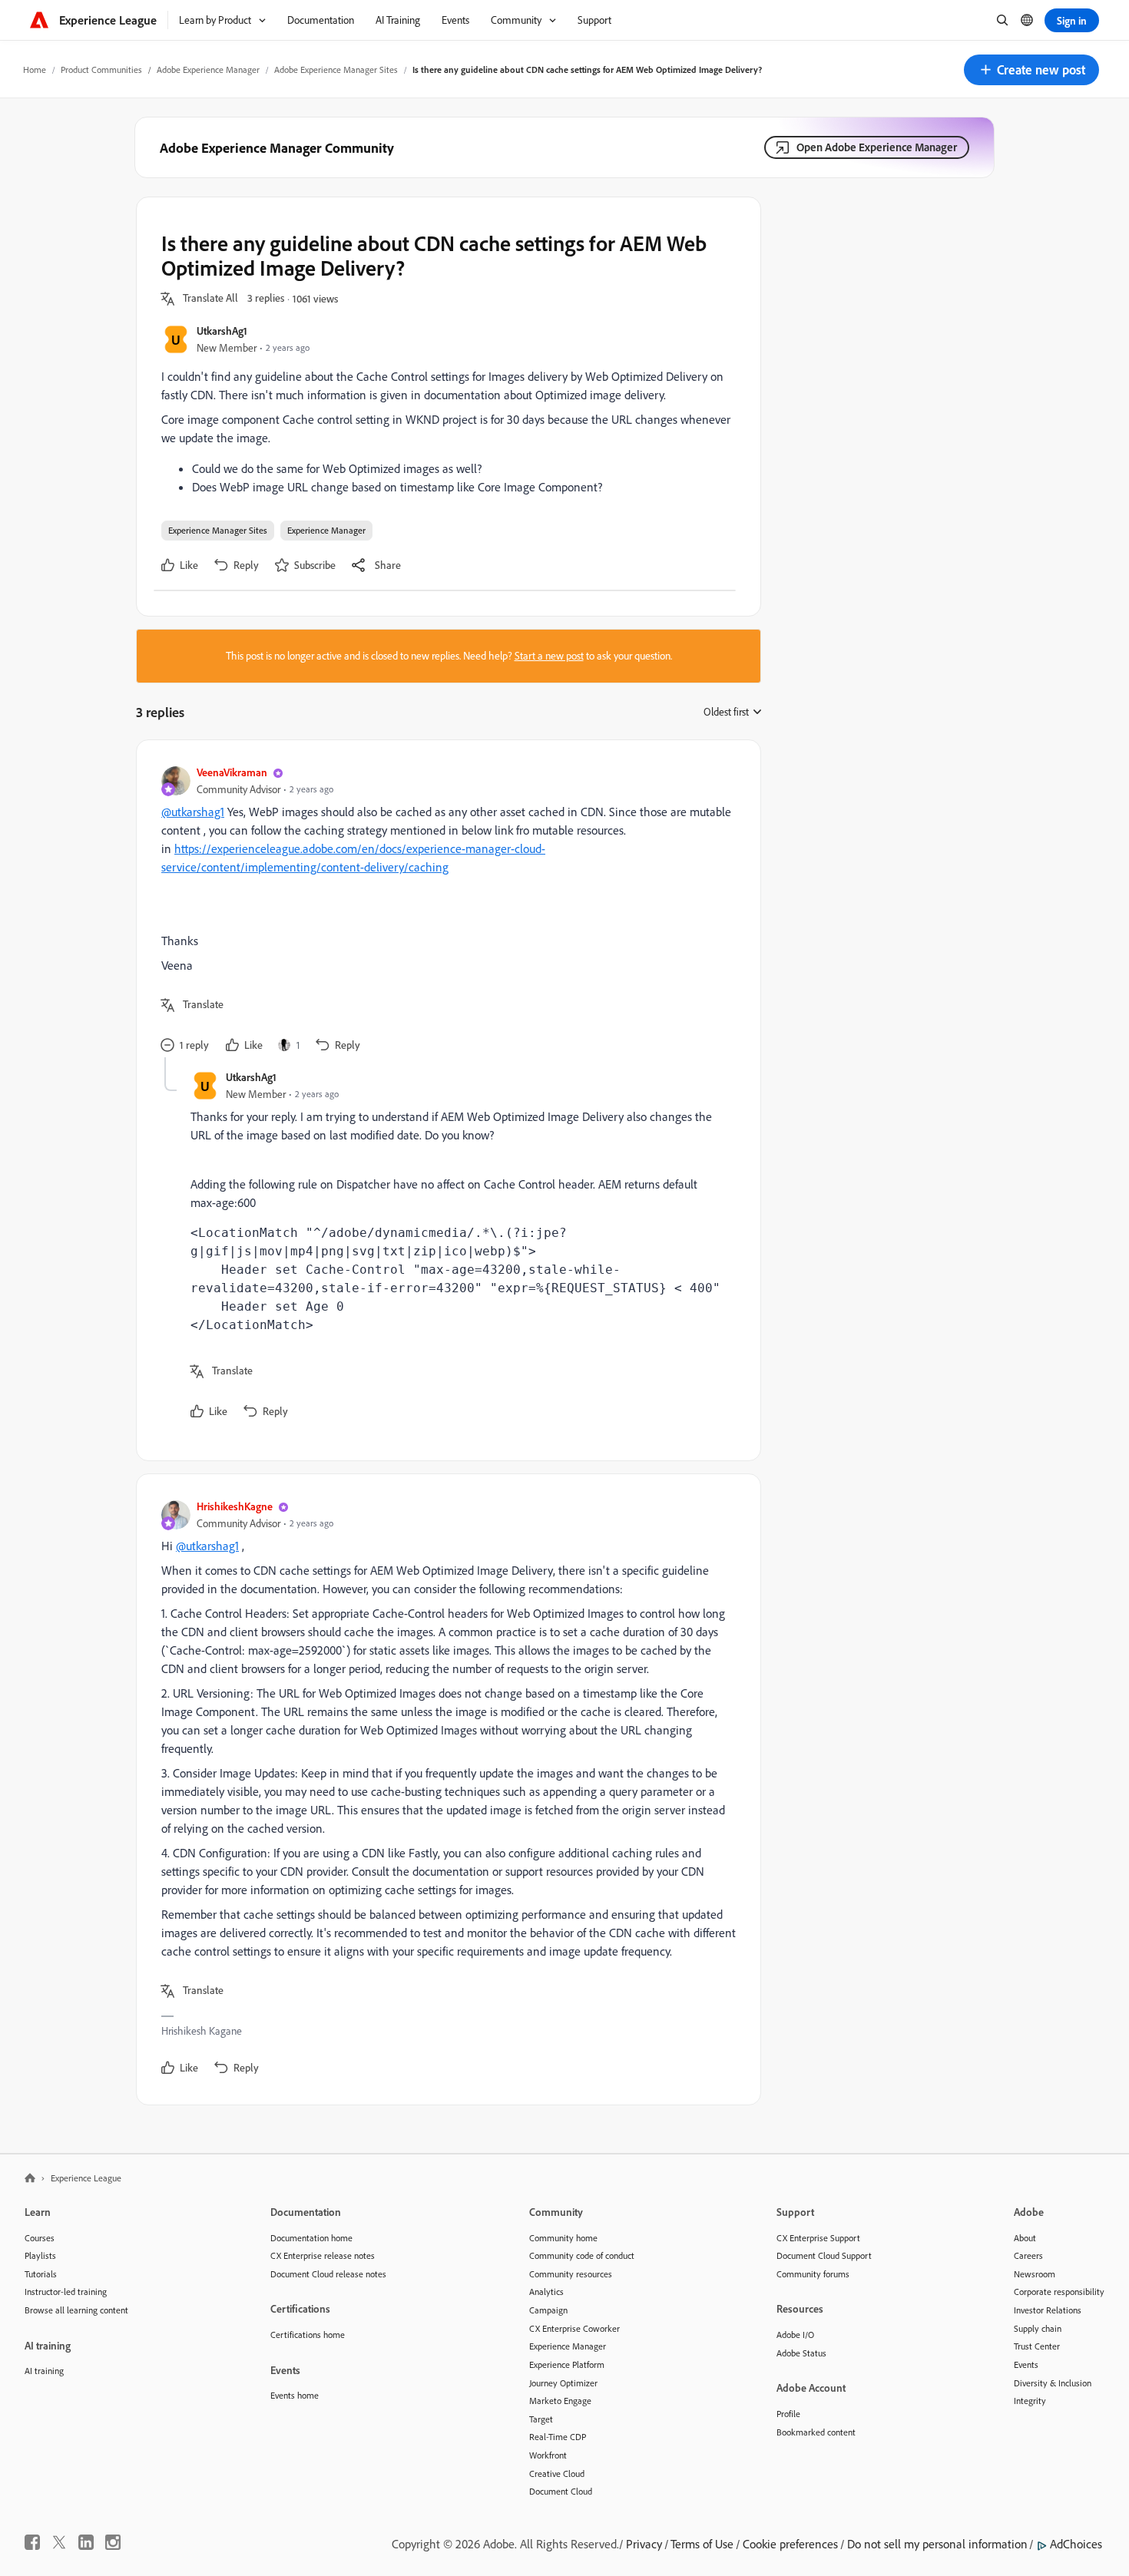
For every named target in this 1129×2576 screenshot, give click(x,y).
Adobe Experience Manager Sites (336, 69)
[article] (445, 911)
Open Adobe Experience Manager (877, 147)
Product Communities (101, 69)
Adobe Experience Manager (208, 69)
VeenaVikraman (232, 772)
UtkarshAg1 (222, 331)
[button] (1031, 70)
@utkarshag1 (193, 812)
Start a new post (549, 656)
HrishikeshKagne (235, 1506)
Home (35, 69)
